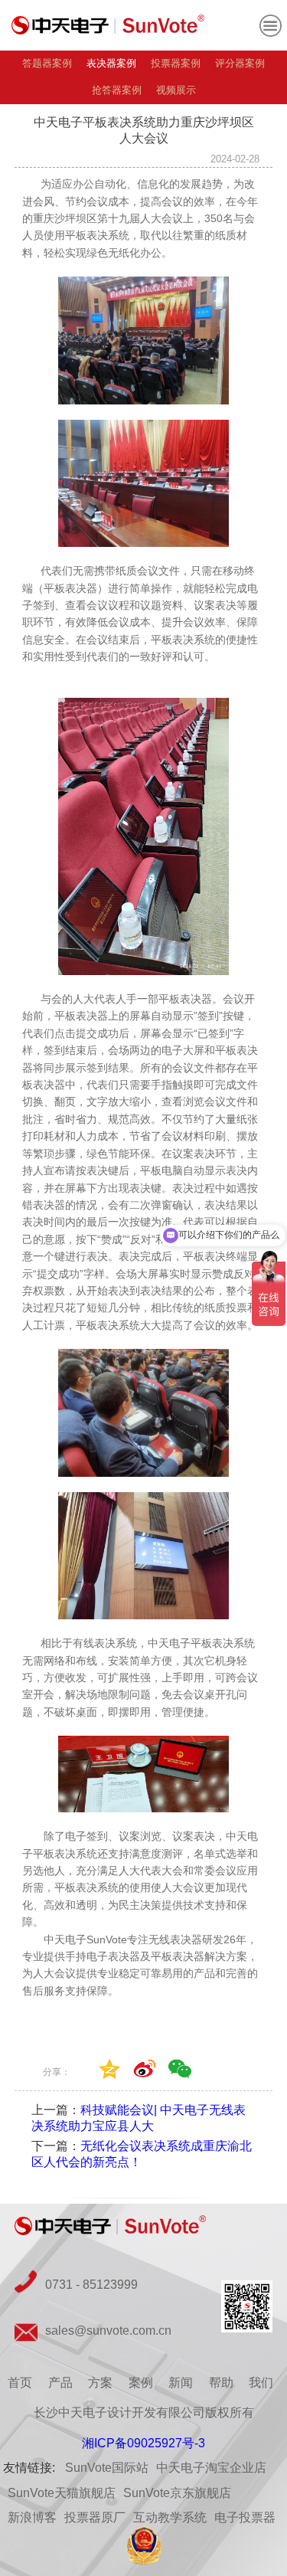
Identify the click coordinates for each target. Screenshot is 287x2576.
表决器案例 (111, 63)
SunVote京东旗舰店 (177, 2493)
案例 (141, 2383)
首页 (20, 2383)
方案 (100, 2383)
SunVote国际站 (107, 2468)
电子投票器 (245, 2517)
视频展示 (176, 90)
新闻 (181, 2383)
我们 (261, 2383)
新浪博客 (32, 2517)
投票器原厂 (95, 2517)
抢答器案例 (117, 90)
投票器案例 (176, 63)
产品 (60, 2383)
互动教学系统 (170, 2517)
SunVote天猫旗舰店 (62, 2493)
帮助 (221, 2383)
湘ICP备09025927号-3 (143, 2443)
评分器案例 (240, 63)
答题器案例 (47, 63)
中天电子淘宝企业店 (211, 2468)
